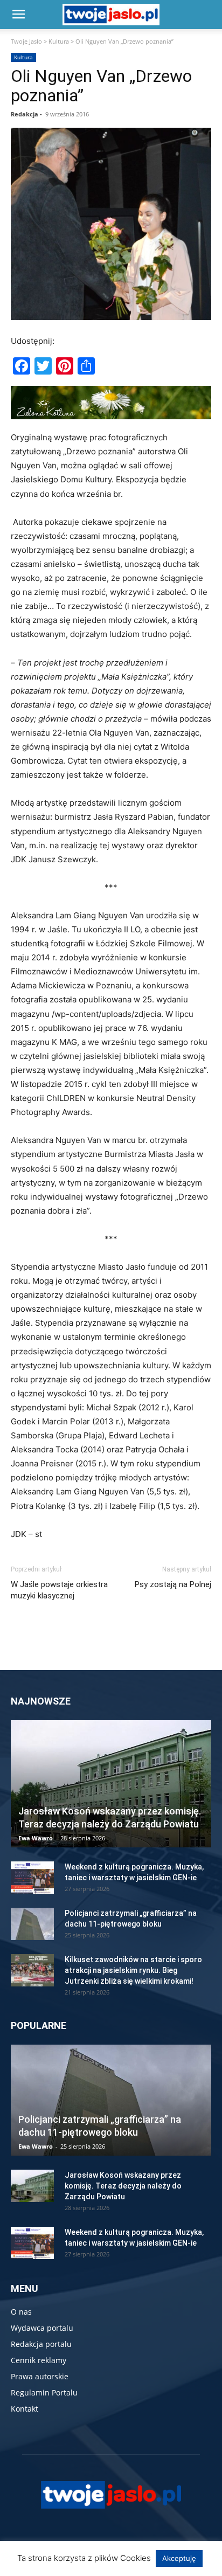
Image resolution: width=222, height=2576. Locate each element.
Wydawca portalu (42, 2328)
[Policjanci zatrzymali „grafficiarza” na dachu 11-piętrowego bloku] (32, 1924)
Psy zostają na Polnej (173, 1584)
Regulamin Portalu (44, 2393)
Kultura (59, 41)
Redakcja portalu (41, 2344)
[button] (18, 15)
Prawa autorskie (40, 2376)
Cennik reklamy (39, 2360)
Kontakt (25, 2409)
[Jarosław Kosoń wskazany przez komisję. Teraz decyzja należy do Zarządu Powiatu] (111, 1784)
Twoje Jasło (26, 41)
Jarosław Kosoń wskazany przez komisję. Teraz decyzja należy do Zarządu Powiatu (123, 2186)
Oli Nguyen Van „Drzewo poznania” (101, 86)
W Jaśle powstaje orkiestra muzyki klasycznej (59, 1590)
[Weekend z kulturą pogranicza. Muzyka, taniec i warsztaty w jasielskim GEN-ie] (32, 1878)
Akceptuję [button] (179, 2558)
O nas (21, 2312)
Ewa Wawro (36, 1838)
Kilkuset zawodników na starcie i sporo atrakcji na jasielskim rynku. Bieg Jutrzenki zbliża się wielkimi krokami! (133, 1970)
